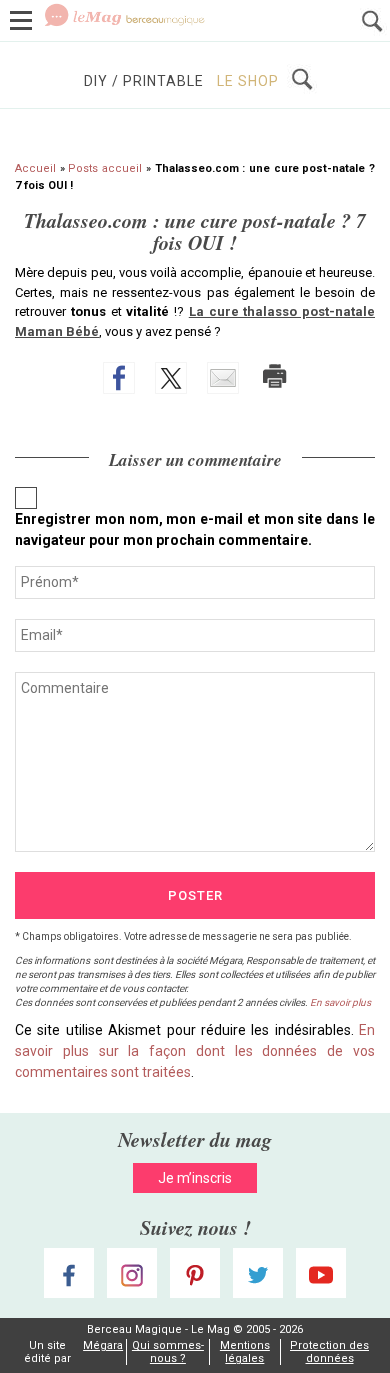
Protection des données (329, 1352)
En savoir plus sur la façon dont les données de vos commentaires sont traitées (195, 1051)
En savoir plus (340, 1002)
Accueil (35, 168)
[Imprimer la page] (275, 376)
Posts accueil (105, 168)
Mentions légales (245, 1352)
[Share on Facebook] (119, 378)
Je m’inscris (195, 1178)
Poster (195, 895)
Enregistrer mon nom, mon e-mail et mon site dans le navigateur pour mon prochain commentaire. (195, 529)
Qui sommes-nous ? (168, 1352)
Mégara (103, 1345)
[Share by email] (223, 378)
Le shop (248, 81)
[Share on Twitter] (171, 378)
